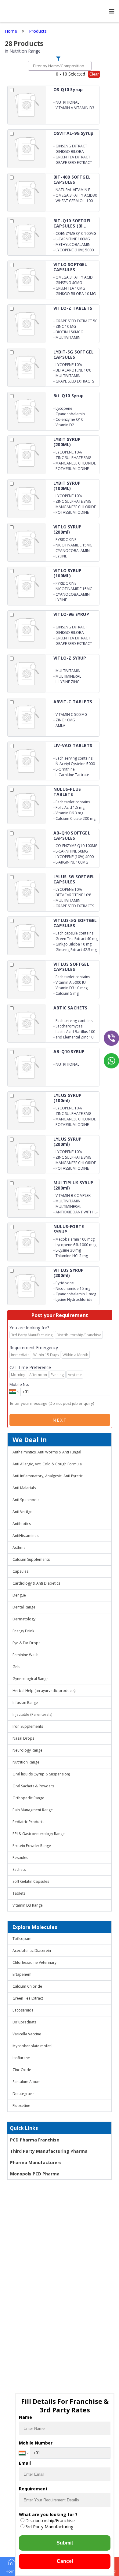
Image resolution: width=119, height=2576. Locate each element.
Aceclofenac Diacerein (32, 1951)
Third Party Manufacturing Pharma (49, 2151)
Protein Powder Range (32, 1846)
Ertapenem (22, 1974)
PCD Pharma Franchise (35, 2140)
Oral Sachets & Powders (33, 1786)
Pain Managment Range (33, 1810)
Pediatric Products (28, 1822)
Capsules (20, 1571)
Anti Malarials (24, 1488)
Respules (20, 1858)
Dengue (19, 1595)
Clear (94, 74)
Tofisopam (22, 1939)
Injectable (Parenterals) (32, 1714)
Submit (65, 2543)
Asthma (19, 1547)
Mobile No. (19, 1384)
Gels (16, 1667)
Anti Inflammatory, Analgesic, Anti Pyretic (48, 1476)
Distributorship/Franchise (50, 2520)
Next (60, 1420)
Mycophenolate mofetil (32, 2046)
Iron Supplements (28, 1726)
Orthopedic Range (28, 1798)
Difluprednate (25, 2022)
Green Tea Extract (28, 1998)
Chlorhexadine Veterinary (34, 1962)
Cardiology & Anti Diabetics (36, 1583)
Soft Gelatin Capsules (31, 1881)
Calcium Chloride (27, 1986)
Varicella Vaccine (27, 2034)
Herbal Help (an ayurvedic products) (44, 1691)
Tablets (19, 1893)
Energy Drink (23, 1631)
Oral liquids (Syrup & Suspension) (41, 1774)
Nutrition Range (26, 1762)
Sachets (19, 1869)
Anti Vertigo (23, 1512)
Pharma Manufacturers (36, 2162)
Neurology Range (27, 1750)
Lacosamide (23, 2010)
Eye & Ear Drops (26, 1643)
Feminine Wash (25, 1655)
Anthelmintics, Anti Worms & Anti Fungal (47, 1452)
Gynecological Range (31, 1679)
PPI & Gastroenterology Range (39, 1834)
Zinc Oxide (22, 2070)
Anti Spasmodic (26, 1500)
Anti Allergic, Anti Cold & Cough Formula (47, 1464)
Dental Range (24, 1607)
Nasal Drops (23, 1738)
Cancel (65, 2561)
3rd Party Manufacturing (49, 2527)
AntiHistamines (25, 1536)
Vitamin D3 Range (28, 1905)
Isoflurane (21, 2058)
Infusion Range (25, 1703)
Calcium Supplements (31, 1559)
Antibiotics (22, 1524)
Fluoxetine (21, 2106)
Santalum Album (27, 2082)
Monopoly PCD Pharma (35, 2174)
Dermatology (24, 1619)
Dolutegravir (23, 2094)
